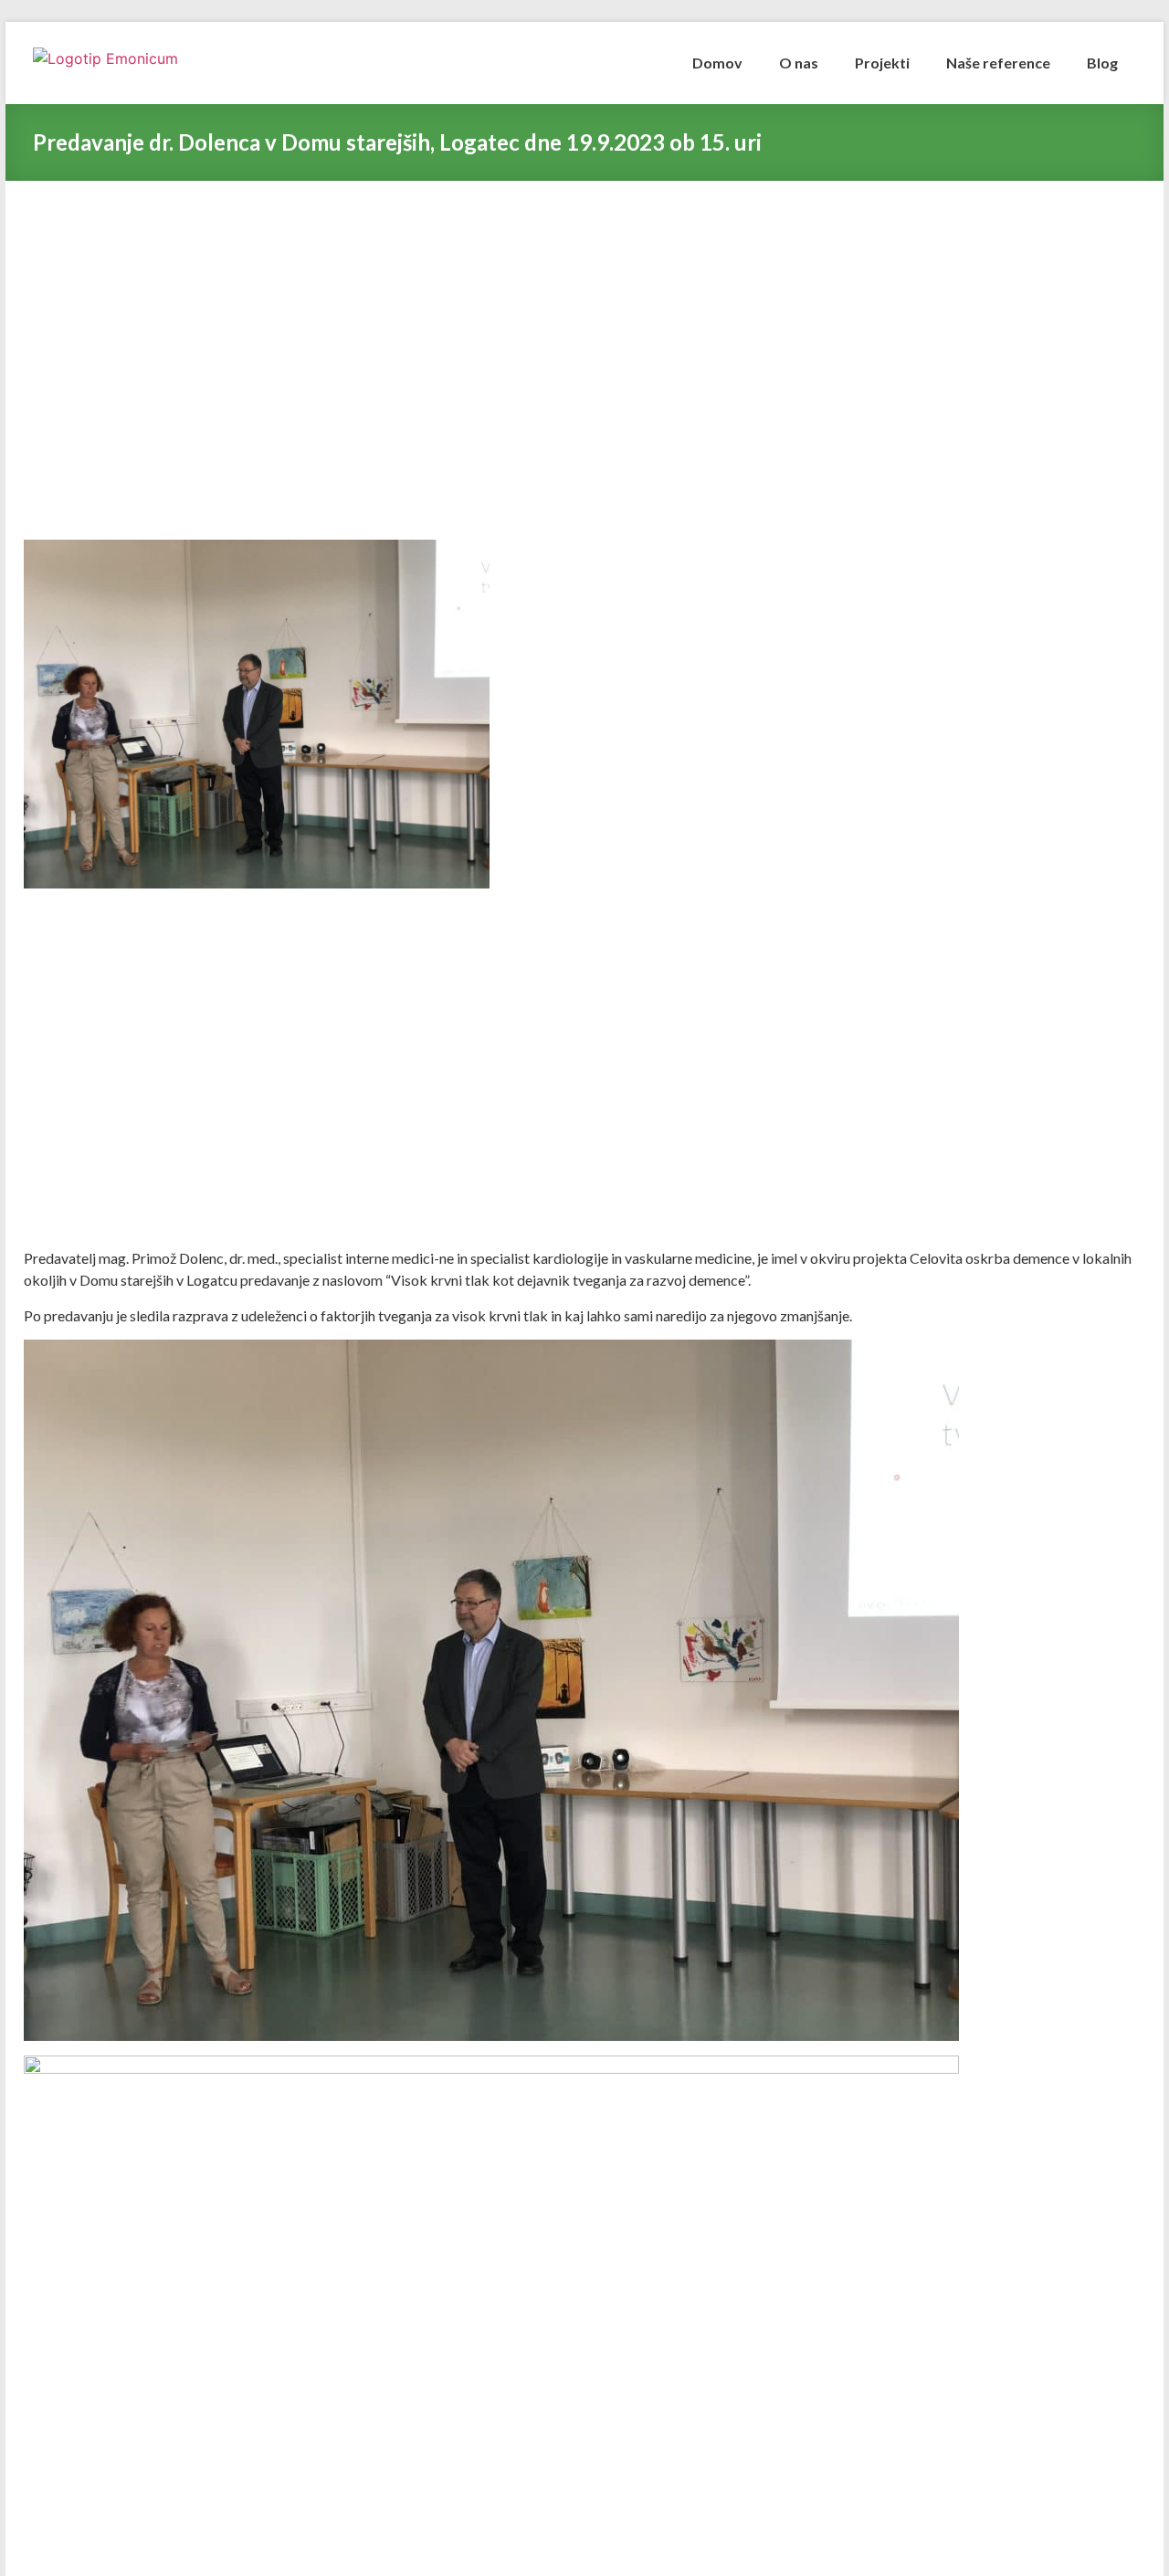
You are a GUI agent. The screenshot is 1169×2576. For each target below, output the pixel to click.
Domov (717, 63)
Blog (1102, 63)
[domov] (138, 63)
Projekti (882, 63)
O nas (799, 63)
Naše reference (998, 63)
